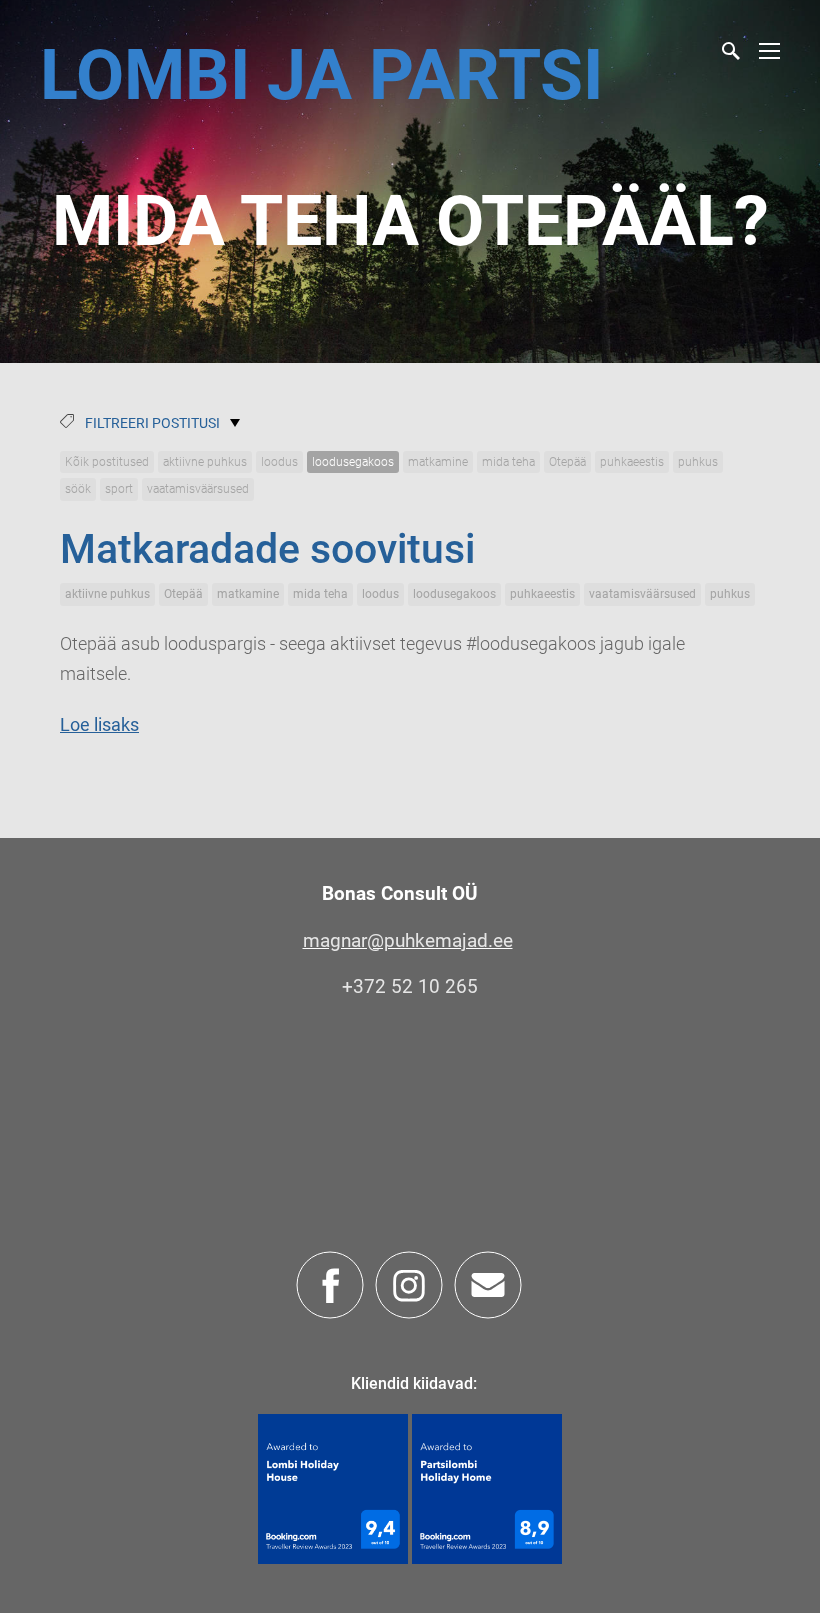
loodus (279, 462)
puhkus (698, 462)
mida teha (508, 462)
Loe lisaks (99, 724)
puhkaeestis (632, 462)
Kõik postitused (107, 462)
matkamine (438, 462)
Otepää (567, 462)
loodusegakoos (353, 462)
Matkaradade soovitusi (267, 549)
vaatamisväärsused (198, 489)
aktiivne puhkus (205, 462)
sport (119, 489)
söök (78, 489)
